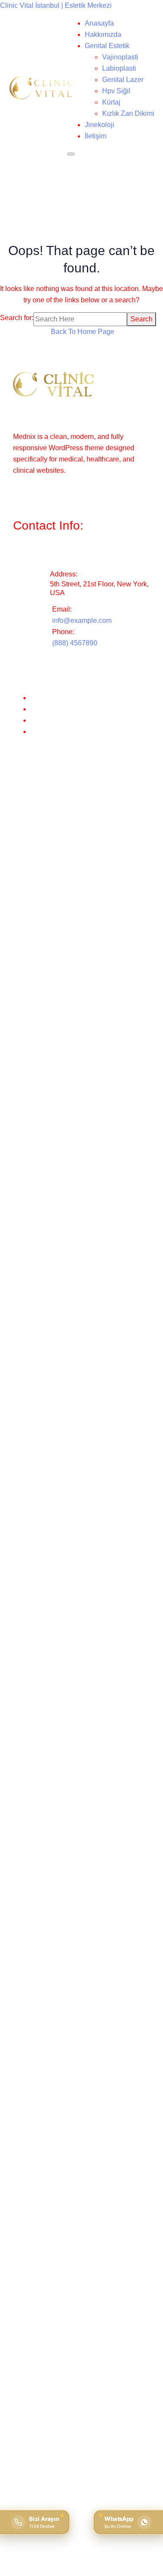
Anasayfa (99, 23)
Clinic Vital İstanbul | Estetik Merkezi (56, 5)
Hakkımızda (103, 34)
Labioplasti (119, 68)
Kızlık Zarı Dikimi (128, 113)
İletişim (96, 136)
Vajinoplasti (120, 57)
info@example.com (82, 620)
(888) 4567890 (75, 643)
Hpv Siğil (116, 91)
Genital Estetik (107, 46)
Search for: (17, 318)
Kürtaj (111, 102)
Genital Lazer (123, 80)
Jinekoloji (100, 125)
